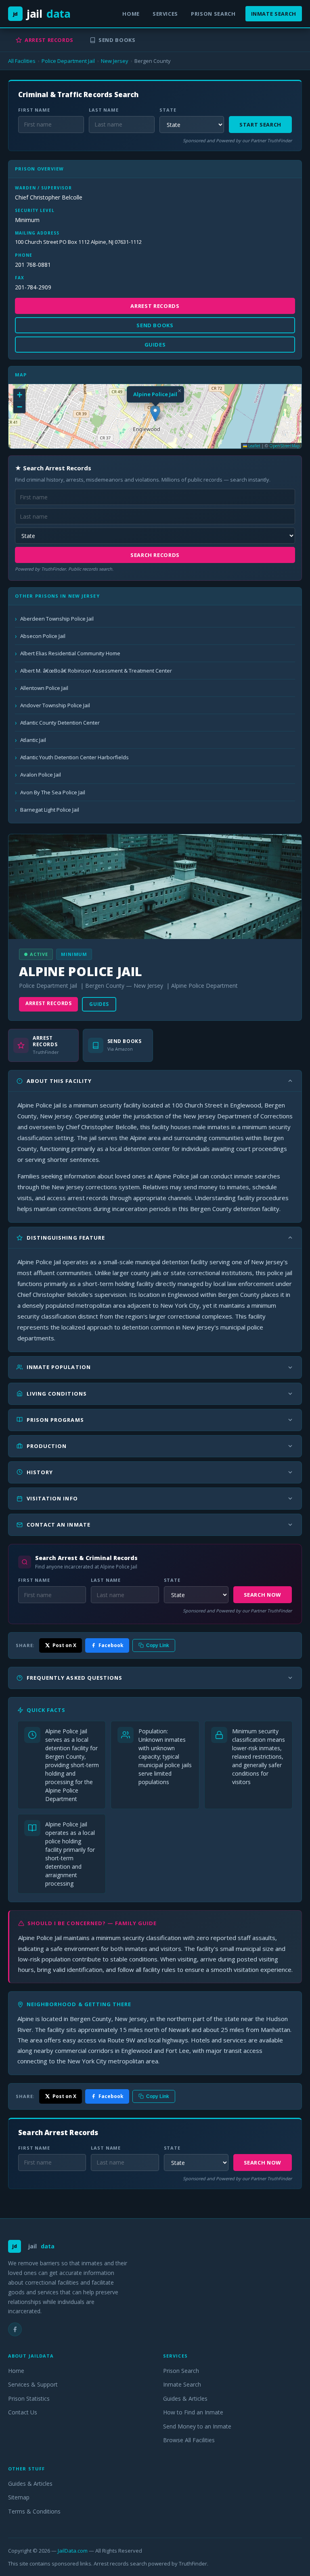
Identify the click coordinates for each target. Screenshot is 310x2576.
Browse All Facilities (189, 2440)
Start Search (260, 125)
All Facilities (22, 61)
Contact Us (23, 2412)
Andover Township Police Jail (55, 705)
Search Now (263, 1595)
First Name (34, 110)
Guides (99, 1004)
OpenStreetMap (284, 446)
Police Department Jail (68, 61)
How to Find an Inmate (193, 2412)
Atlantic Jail (33, 740)
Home (131, 14)
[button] (155, 413)
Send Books (117, 40)
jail (42, 14)
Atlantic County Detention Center (60, 723)
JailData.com (73, 2551)
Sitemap (19, 2497)
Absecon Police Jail (43, 636)
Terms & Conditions (34, 2511)
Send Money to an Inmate (197, 2426)
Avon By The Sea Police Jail (53, 792)
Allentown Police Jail (44, 688)
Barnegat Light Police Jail (50, 810)
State (168, 110)
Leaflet (254, 446)
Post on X (64, 1645)
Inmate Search (274, 14)
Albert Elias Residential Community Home (70, 653)
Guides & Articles (185, 2398)
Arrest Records (49, 40)
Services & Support (33, 2384)
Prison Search (213, 14)
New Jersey (115, 61)
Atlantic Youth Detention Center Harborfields (74, 757)
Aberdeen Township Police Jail (57, 619)
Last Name (104, 110)
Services (165, 14)
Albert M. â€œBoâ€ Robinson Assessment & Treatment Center (96, 671)
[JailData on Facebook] (15, 2329)
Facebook (111, 1645)
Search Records (155, 555)
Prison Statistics (29, 2398)
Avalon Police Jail (41, 775)
